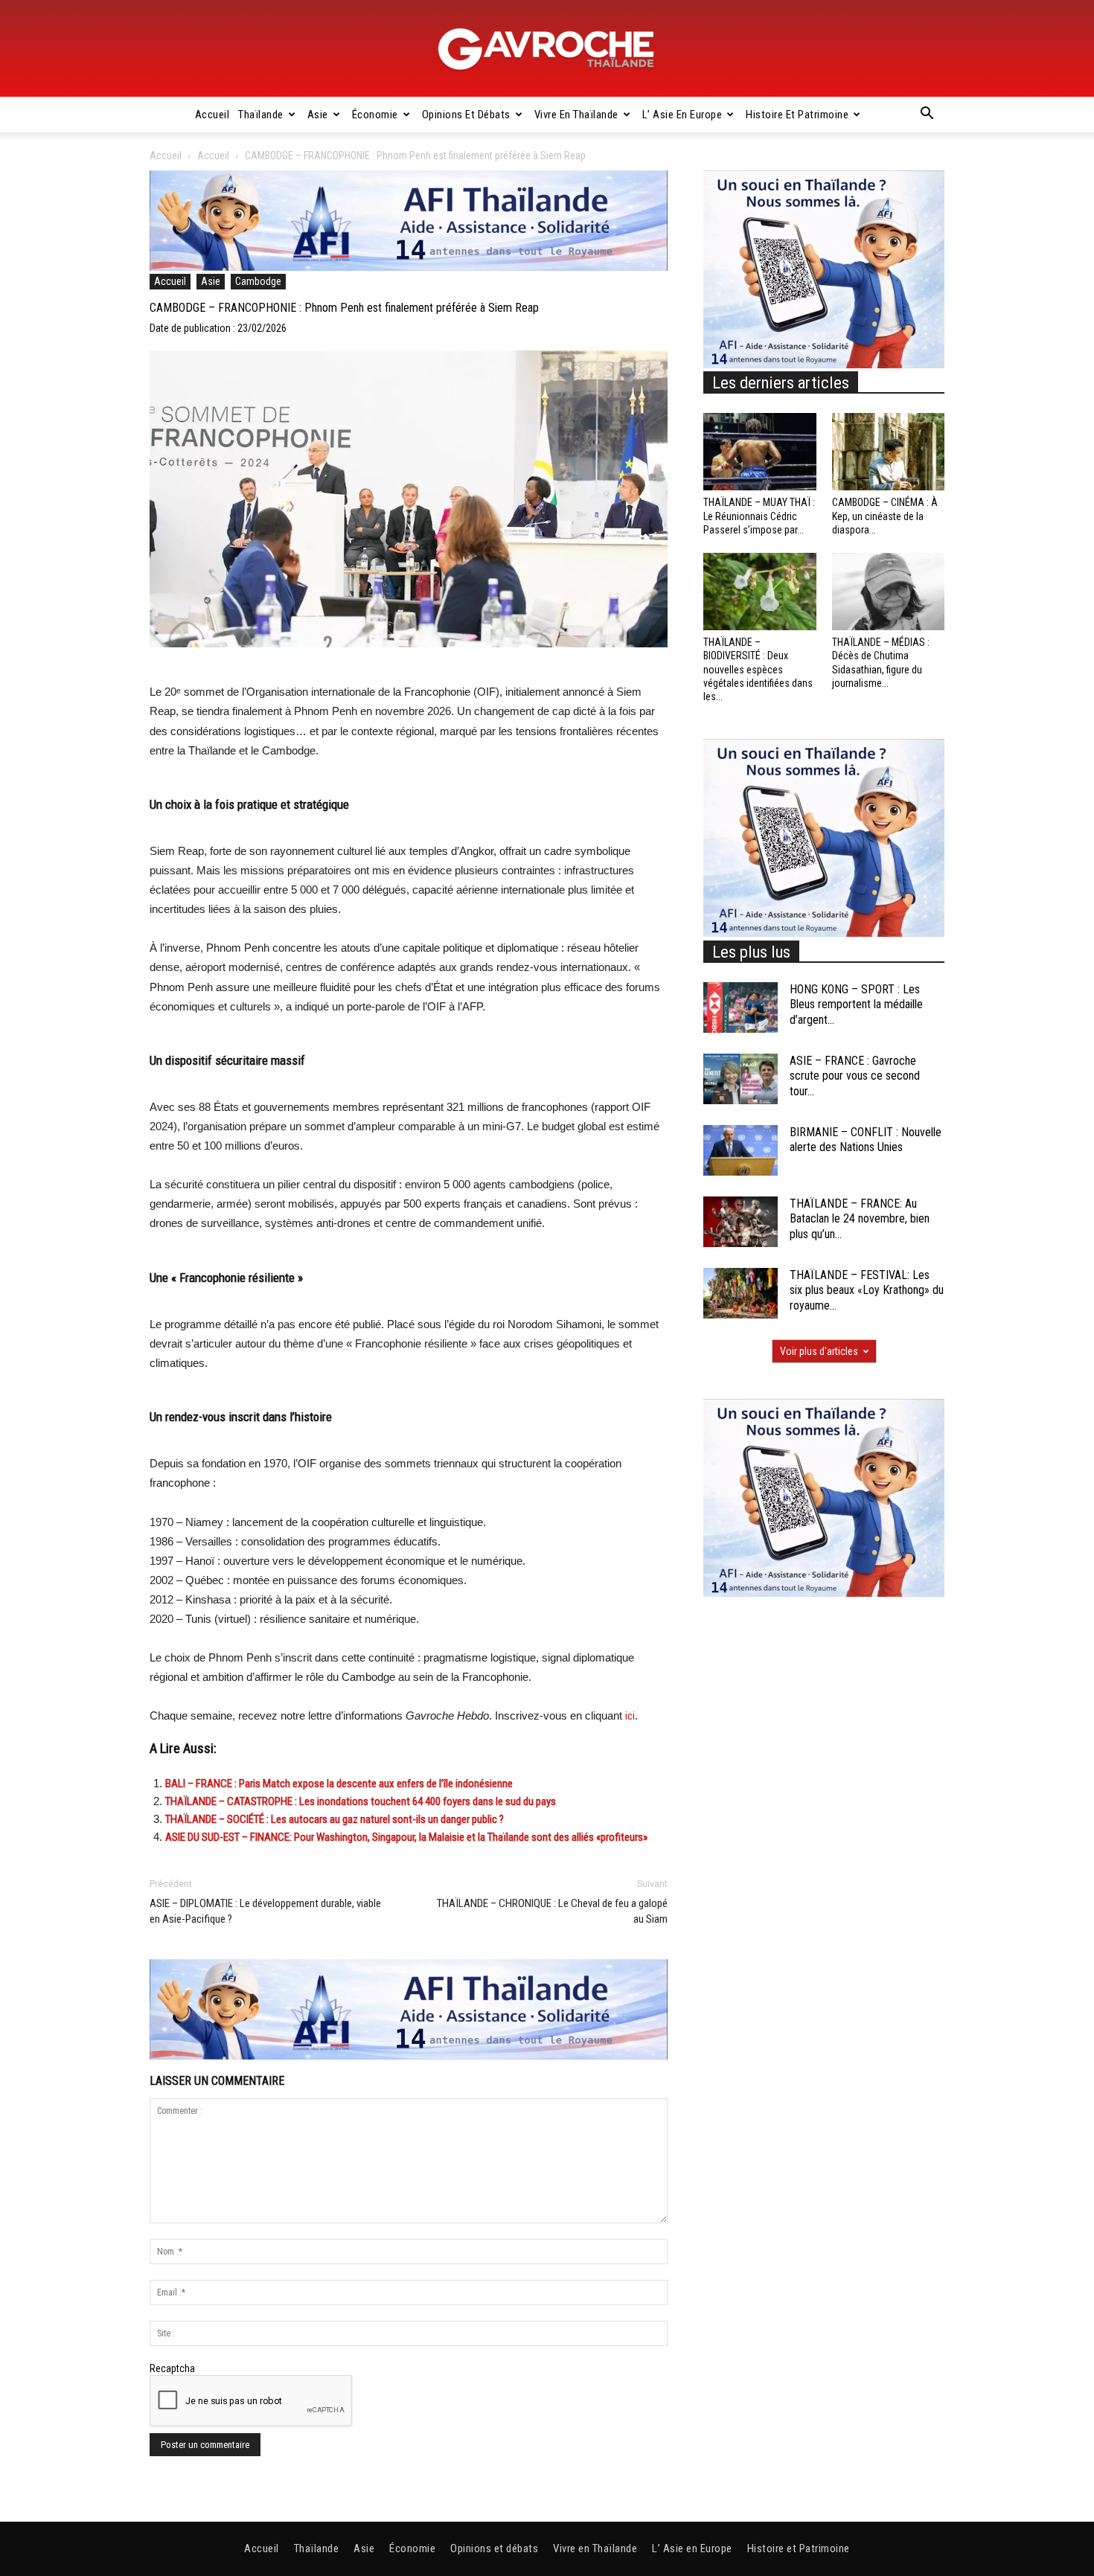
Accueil (212, 115)
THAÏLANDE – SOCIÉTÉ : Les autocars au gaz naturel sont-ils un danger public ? (335, 1819)
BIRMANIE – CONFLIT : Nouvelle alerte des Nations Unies (866, 1140)
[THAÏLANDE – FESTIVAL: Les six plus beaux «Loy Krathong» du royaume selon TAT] (740, 1294)
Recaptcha (172, 2368)
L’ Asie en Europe (682, 115)
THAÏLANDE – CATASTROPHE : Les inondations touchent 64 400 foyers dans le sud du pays (361, 1801)
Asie (318, 115)
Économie (375, 115)
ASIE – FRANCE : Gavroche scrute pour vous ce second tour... (855, 1076)
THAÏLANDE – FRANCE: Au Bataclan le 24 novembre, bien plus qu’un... (860, 1219)
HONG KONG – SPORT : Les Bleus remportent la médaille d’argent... (856, 1005)
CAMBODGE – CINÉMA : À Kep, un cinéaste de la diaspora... (885, 516)
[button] (927, 115)
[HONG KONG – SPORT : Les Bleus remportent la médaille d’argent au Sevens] (740, 1008)
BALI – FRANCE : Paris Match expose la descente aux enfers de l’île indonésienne (339, 1784)
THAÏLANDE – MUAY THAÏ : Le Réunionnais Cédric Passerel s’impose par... (759, 516)
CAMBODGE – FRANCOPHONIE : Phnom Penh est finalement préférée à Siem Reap (344, 308)
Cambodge (258, 281)
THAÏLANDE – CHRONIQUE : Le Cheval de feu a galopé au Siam (552, 1911)
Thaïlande (261, 115)
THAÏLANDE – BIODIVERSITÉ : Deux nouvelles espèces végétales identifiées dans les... (758, 669)
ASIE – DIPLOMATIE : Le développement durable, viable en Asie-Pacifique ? (265, 1911)
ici (630, 1716)
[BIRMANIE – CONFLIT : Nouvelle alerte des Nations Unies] (740, 1151)
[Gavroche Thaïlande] (547, 49)
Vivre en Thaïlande (576, 115)
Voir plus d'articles (819, 1351)
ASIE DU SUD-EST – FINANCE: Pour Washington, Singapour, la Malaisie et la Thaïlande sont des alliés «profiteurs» (406, 1837)
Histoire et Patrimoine (797, 115)
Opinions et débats (466, 115)
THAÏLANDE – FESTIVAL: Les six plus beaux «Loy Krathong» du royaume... (867, 1291)
